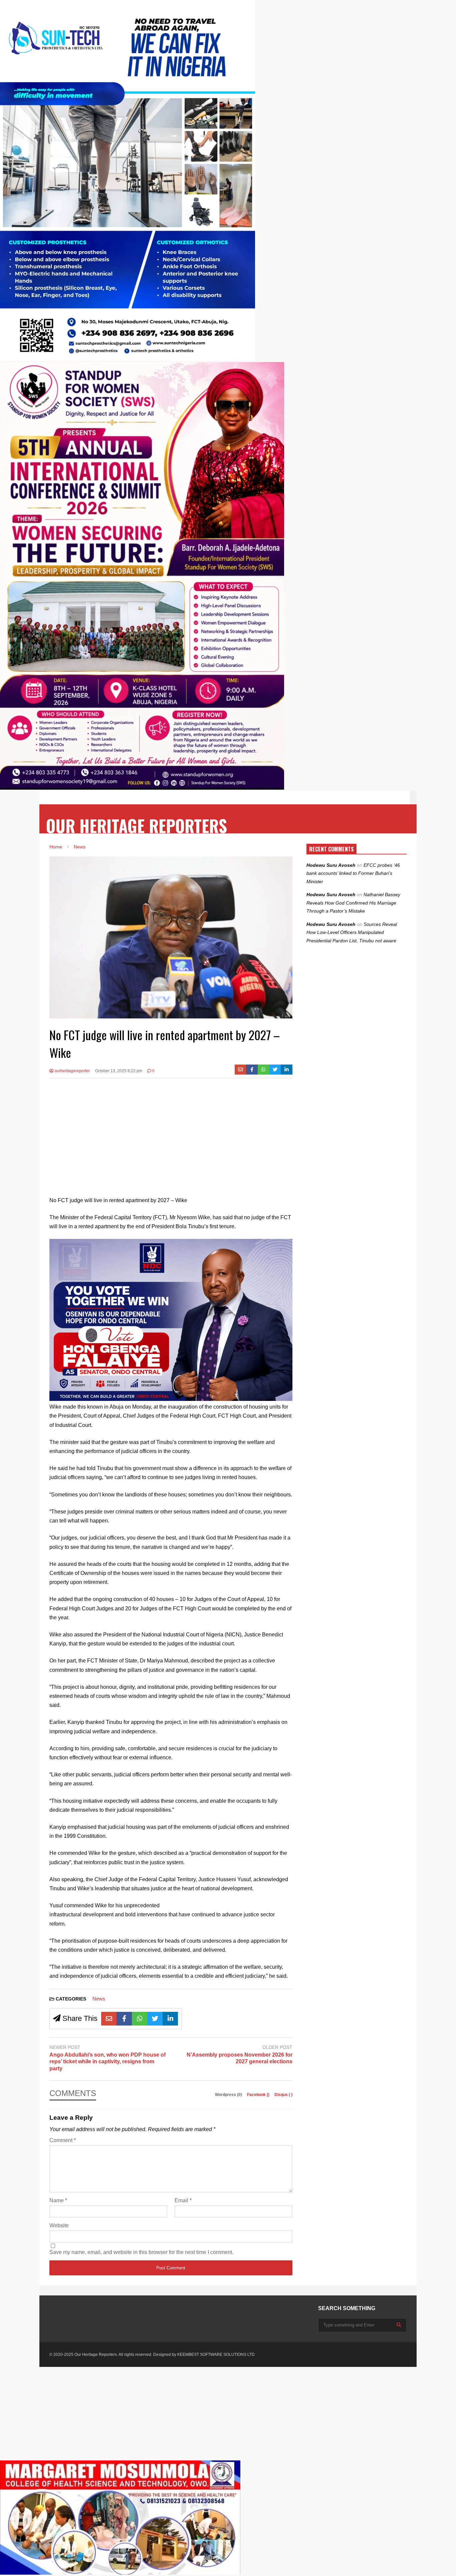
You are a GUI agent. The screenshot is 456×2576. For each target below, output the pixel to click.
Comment (63, 2140)
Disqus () (283, 2095)
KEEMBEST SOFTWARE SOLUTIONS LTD (216, 2355)
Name (58, 2200)
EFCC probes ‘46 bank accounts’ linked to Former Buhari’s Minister (353, 873)
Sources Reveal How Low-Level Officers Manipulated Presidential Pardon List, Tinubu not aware (352, 932)
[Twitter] (275, 1070)
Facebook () (259, 2095)
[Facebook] (252, 1070)
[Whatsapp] (264, 1070)
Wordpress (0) (229, 2095)
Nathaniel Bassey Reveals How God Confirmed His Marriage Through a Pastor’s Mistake (353, 903)
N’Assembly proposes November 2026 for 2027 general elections (240, 2058)
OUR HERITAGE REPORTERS (137, 826)
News (99, 1999)
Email (183, 2200)
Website (59, 2225)
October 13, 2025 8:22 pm (119, 1071)
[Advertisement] (171, 1132)
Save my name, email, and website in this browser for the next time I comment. (141, 2252)
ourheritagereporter (72, 1071)
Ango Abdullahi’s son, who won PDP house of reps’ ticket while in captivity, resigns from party (107, 2062)
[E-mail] (241, 1070)
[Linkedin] (287, 1070)
